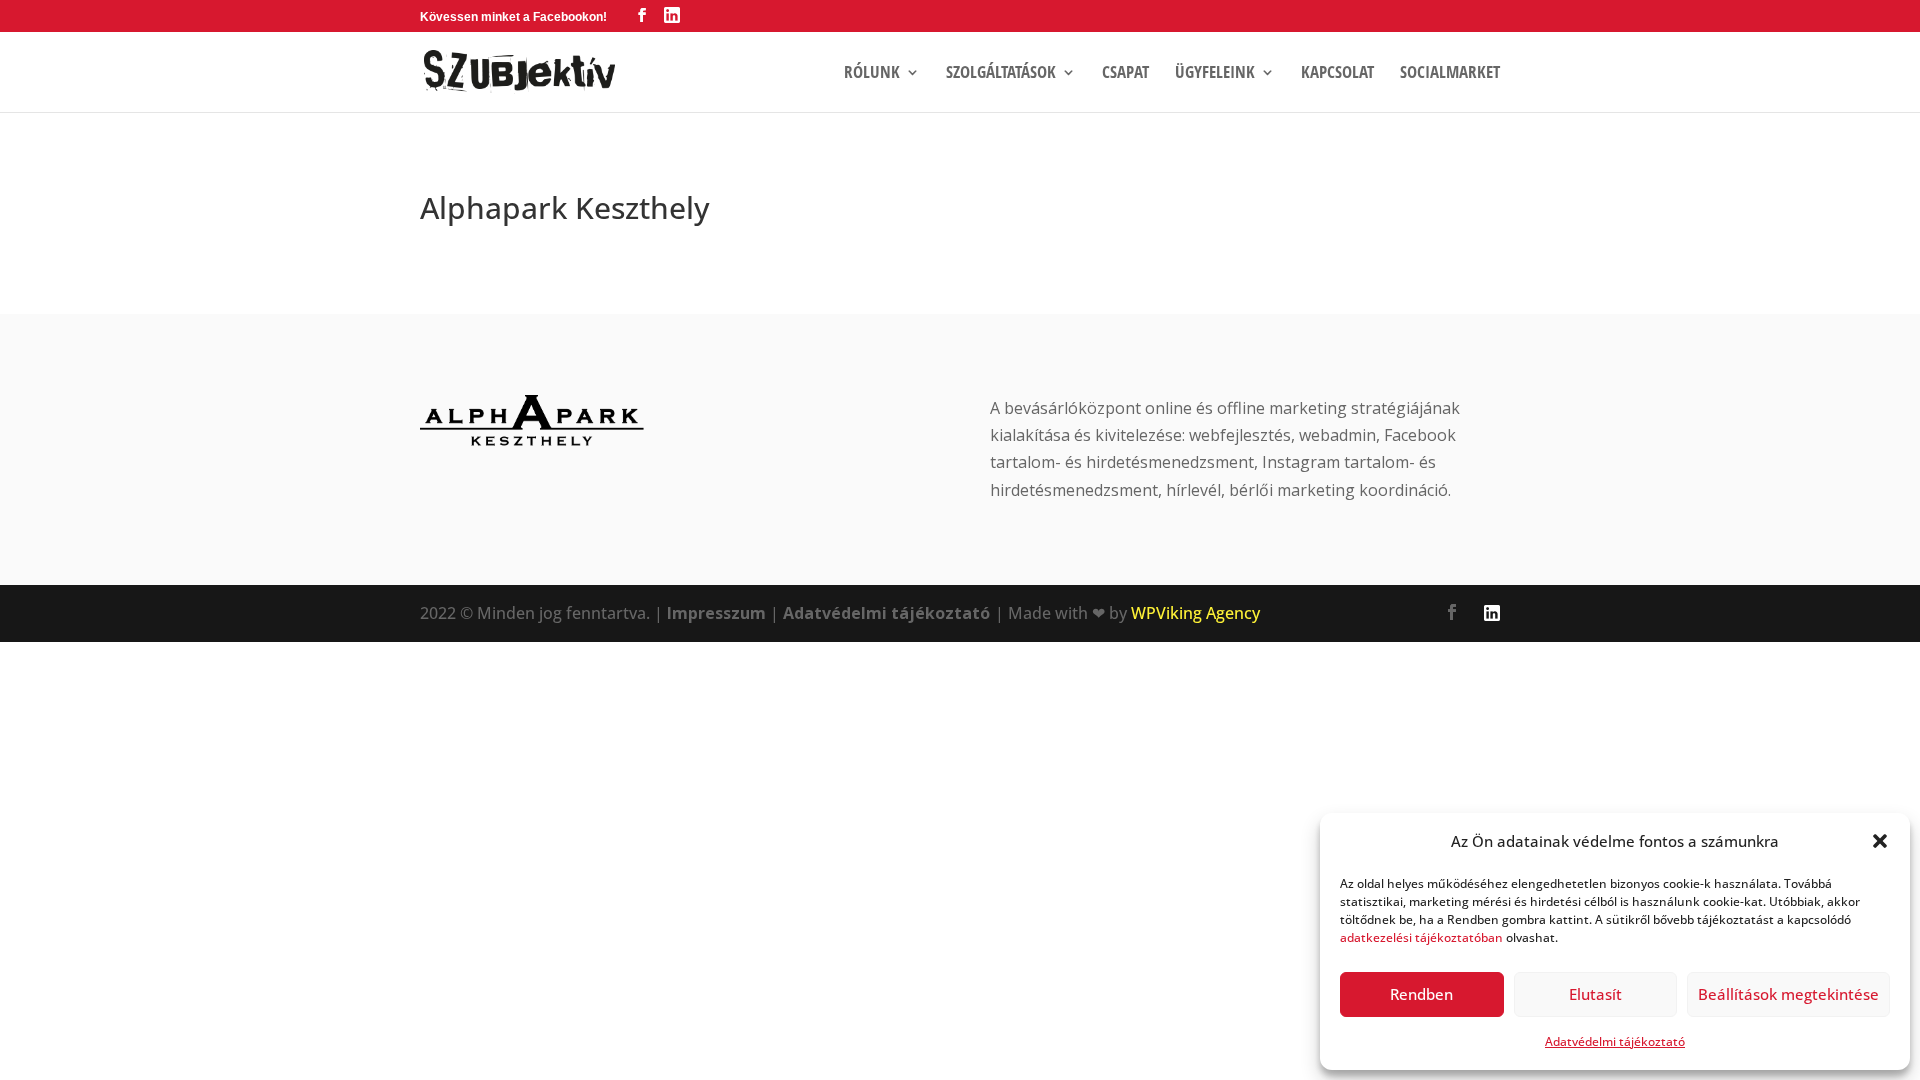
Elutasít (1595, 994)
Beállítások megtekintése (1788, 994)
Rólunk (872, 74)
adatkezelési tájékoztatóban (1421, 937)
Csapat (1125, 74)
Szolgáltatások (1001, 74)
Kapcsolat (1337, 74)
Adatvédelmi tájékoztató (1615, 1041)
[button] (1880, 841)
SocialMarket (1450, 74)
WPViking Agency (1195, 613)
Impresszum (716, 613)
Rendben (1421, 994)
